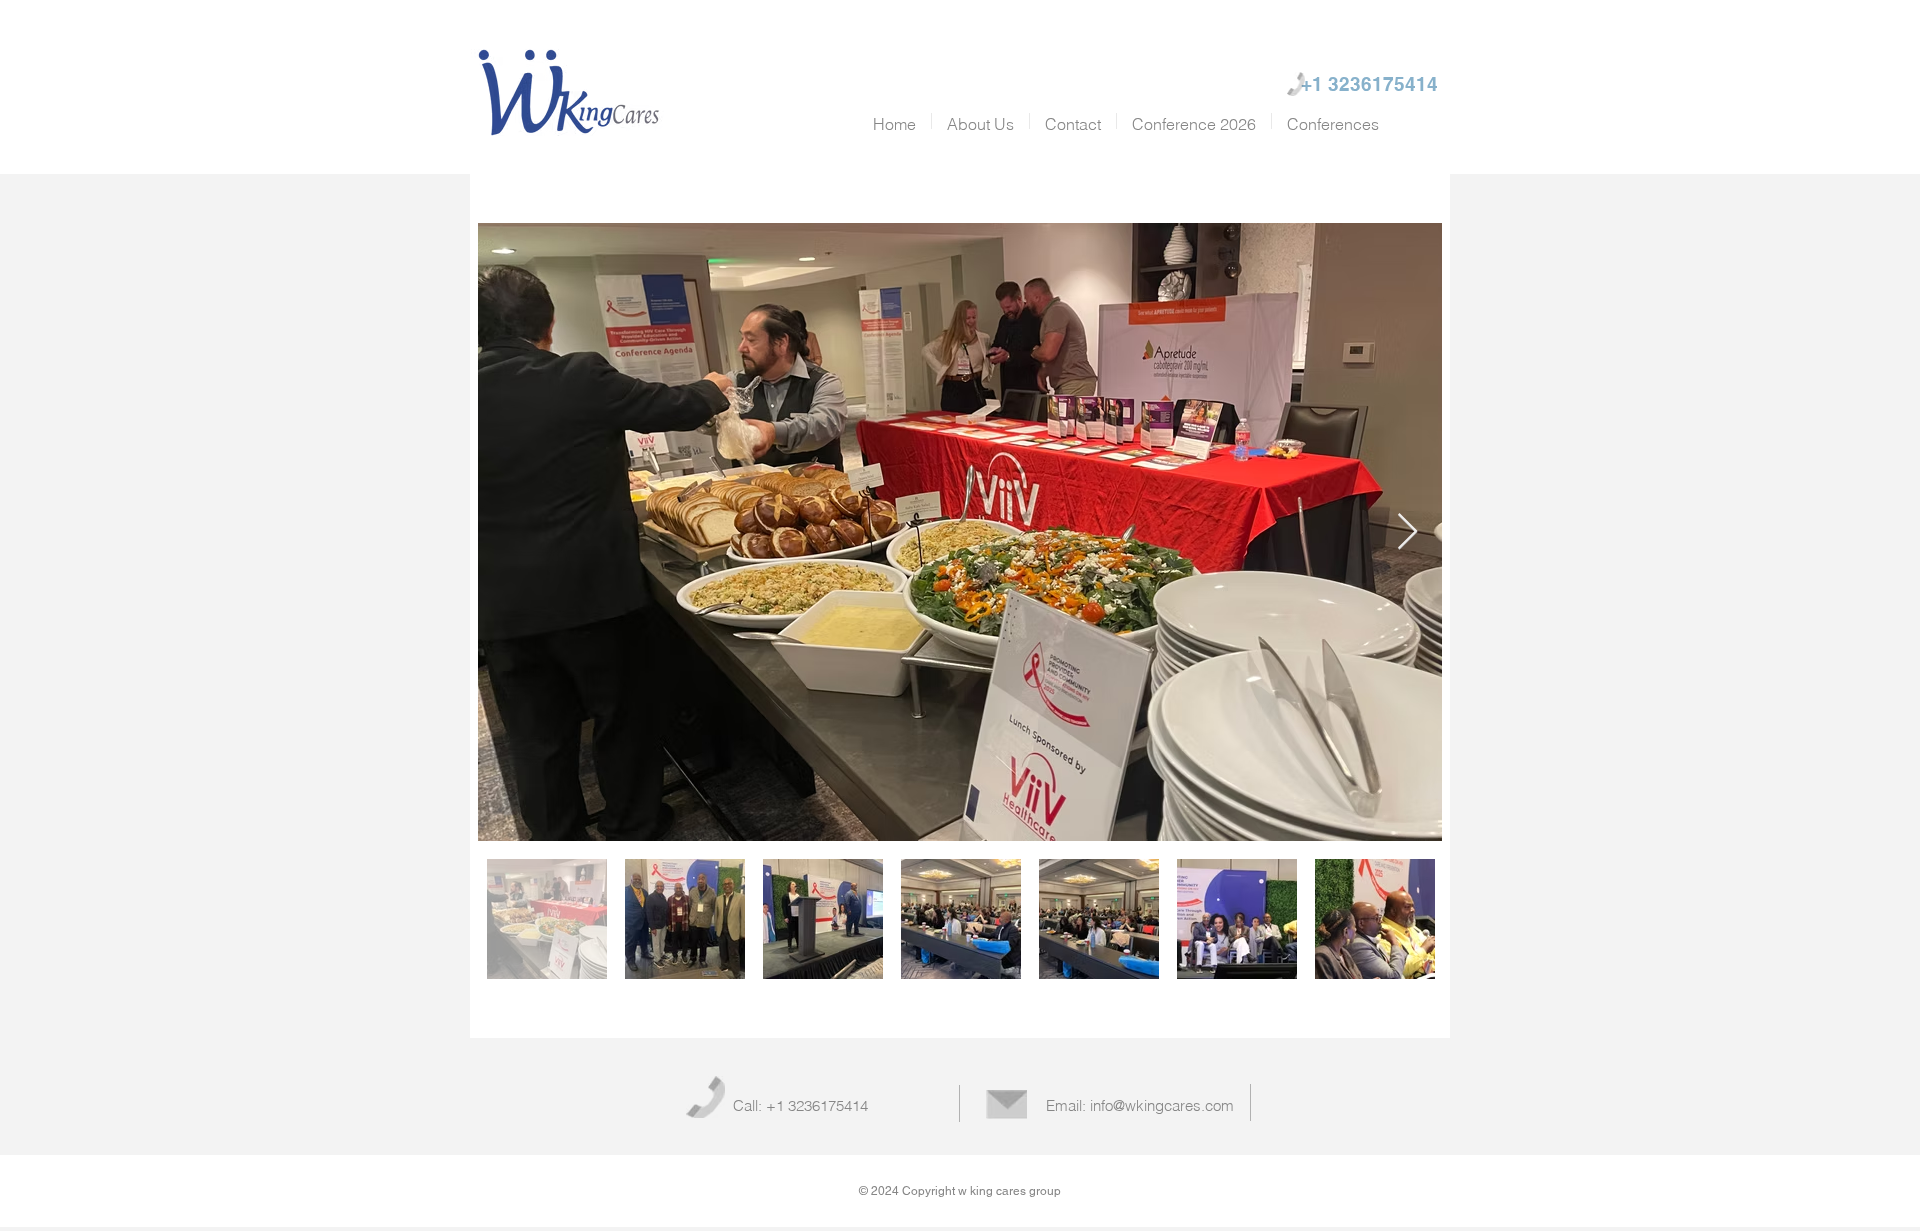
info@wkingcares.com (1162, 1105)
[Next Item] (1407, 532)
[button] (1333, 121)
